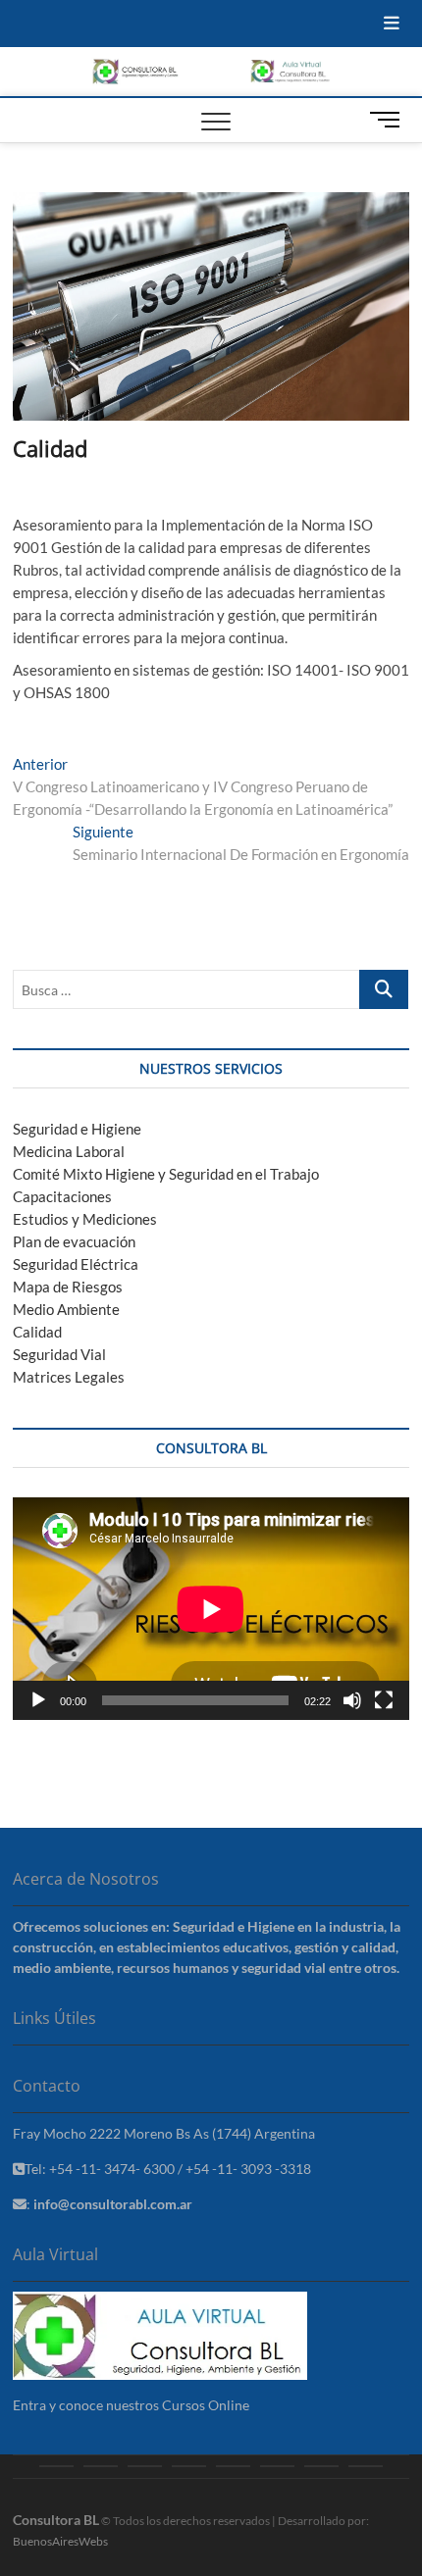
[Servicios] (145, 2466)
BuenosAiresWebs (60, 2541)
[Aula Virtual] (189, 2466)
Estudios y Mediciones (85, 1219)
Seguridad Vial (59, 1354)
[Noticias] (277, 2466)
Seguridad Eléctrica (76, 1264)
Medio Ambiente (66, 1309)
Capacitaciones (62, 1196)
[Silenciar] (352, 1700)
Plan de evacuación (74, 1241)
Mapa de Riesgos (68, 1287)
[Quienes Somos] (101, 2466)
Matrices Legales (69, 1377)
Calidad (37, 1332)
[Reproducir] (38, 1700)
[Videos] (321, 2466)
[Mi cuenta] (366, 2466)
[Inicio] (56, 2466)
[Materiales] (233, 2466)
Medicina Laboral (69, 1151)
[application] (211, 1609)
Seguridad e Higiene (77, 1129)
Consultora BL (56, 2520)
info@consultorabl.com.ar (113, 2204)
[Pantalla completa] (384, 1700)
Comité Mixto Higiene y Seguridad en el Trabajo (166, 1174)
